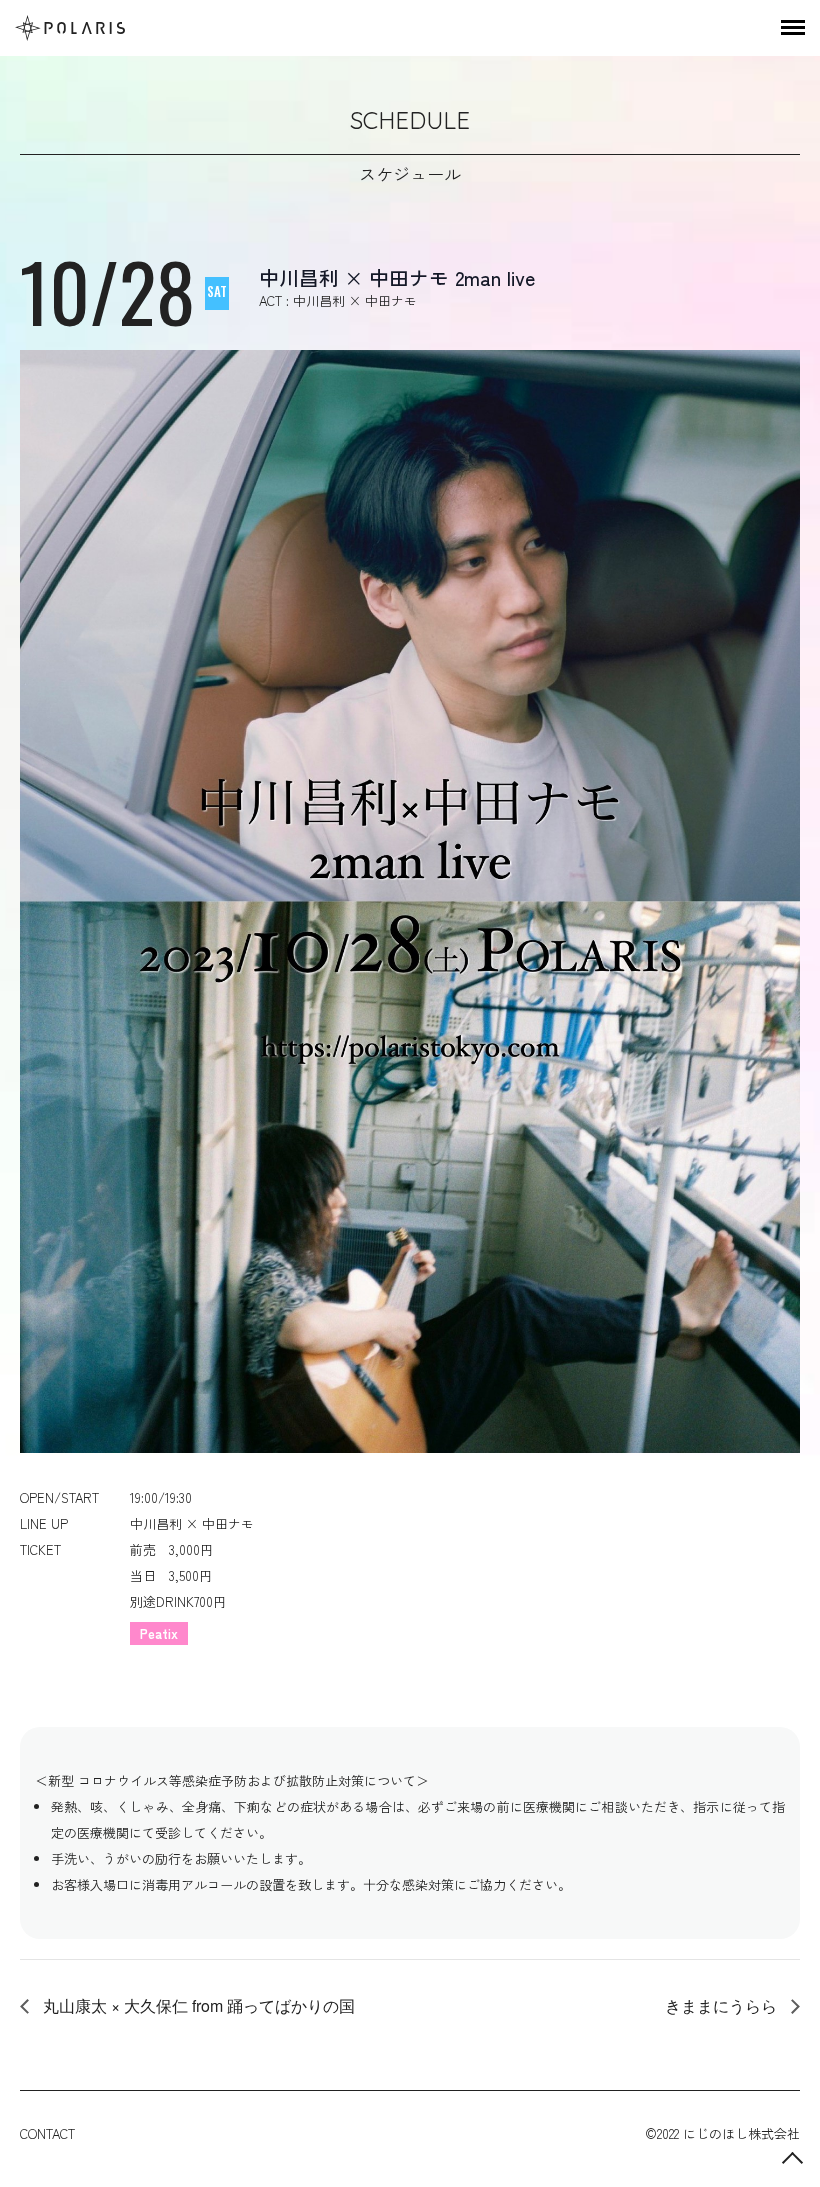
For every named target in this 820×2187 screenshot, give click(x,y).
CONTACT (47, 2133)
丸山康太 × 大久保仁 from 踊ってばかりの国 (197, 2005)
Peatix (159, 1633)
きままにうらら (723, 2005)
